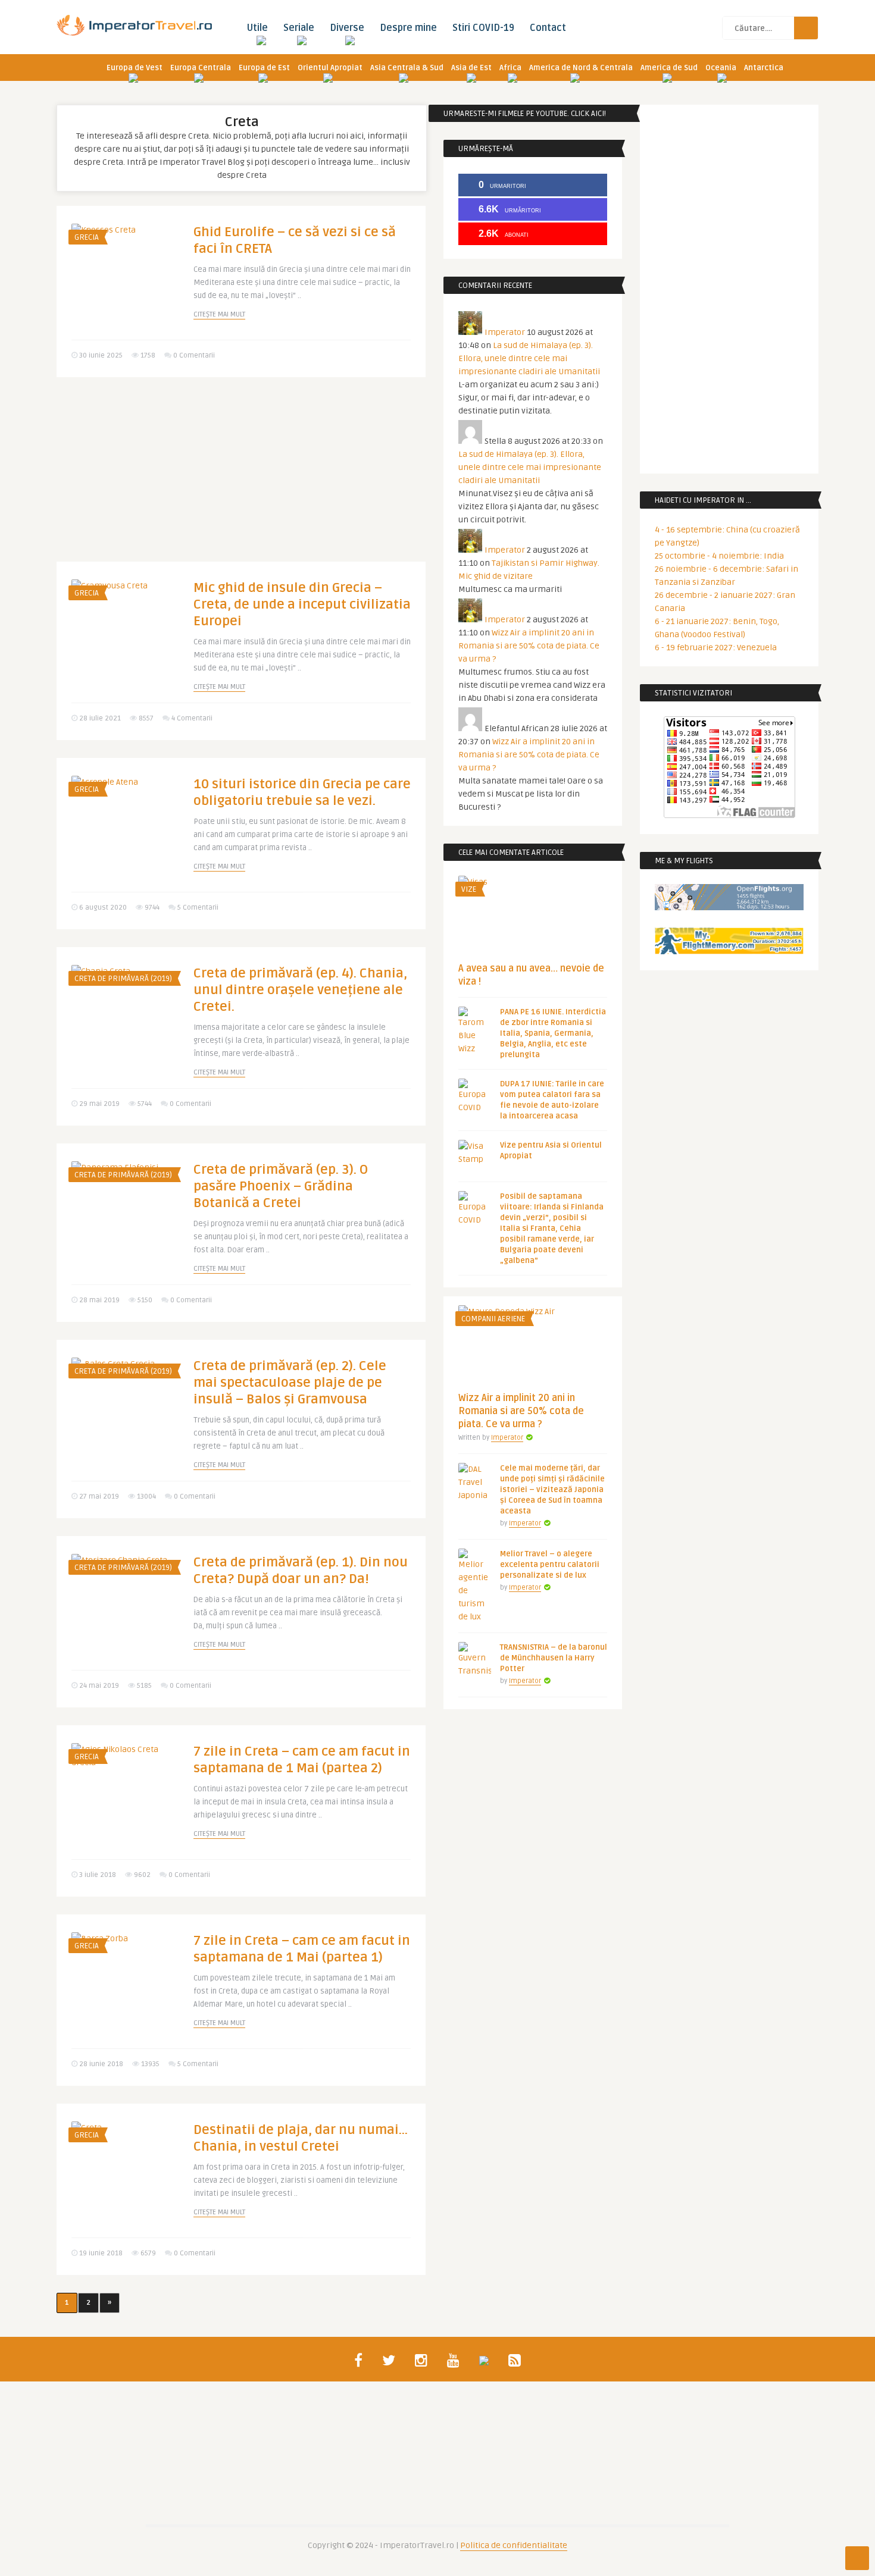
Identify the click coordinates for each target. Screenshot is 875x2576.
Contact (548, 28)
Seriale (299, 28)
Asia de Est (471, 68)
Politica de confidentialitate (514, 2545)
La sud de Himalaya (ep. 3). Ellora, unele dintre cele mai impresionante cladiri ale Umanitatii (529, 358)
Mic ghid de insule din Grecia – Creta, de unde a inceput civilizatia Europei (302, 604)
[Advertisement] (241, 478)
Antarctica (764, 68)
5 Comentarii (198, 908)
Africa (510, 68)
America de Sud (669, 68)
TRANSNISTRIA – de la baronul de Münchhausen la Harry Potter (554, 1658)
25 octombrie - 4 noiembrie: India (719, 556)
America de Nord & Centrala (581, 68)
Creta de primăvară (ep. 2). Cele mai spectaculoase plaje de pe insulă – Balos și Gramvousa (290, 1383)
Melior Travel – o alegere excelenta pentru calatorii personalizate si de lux (550, 1565)
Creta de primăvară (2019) (123, 979)
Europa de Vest (135, 68)
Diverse (347, 28)
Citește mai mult (219, 314)
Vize (469, 889)
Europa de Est (264, 68)
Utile (257, 28)
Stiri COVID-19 (483, 28)
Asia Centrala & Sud (407, 68)
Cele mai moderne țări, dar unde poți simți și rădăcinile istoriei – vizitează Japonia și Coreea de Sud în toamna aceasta (552, 1490)
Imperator (505, 332)
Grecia (87, 237)
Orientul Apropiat (330, 68)
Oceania (721, 68)
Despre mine (408, 28)
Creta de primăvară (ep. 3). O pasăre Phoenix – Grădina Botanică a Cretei (281, 1186)
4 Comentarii (192, 718)
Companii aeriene (493, 1319)
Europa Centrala (201, 68)
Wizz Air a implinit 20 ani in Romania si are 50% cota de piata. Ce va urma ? (529, 646)
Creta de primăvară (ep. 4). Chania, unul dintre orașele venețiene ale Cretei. (300, 990)
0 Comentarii (194, 355)
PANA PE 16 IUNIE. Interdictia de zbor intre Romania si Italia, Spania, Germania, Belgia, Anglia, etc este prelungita (553, 1033)
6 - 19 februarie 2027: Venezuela (716, 648)
